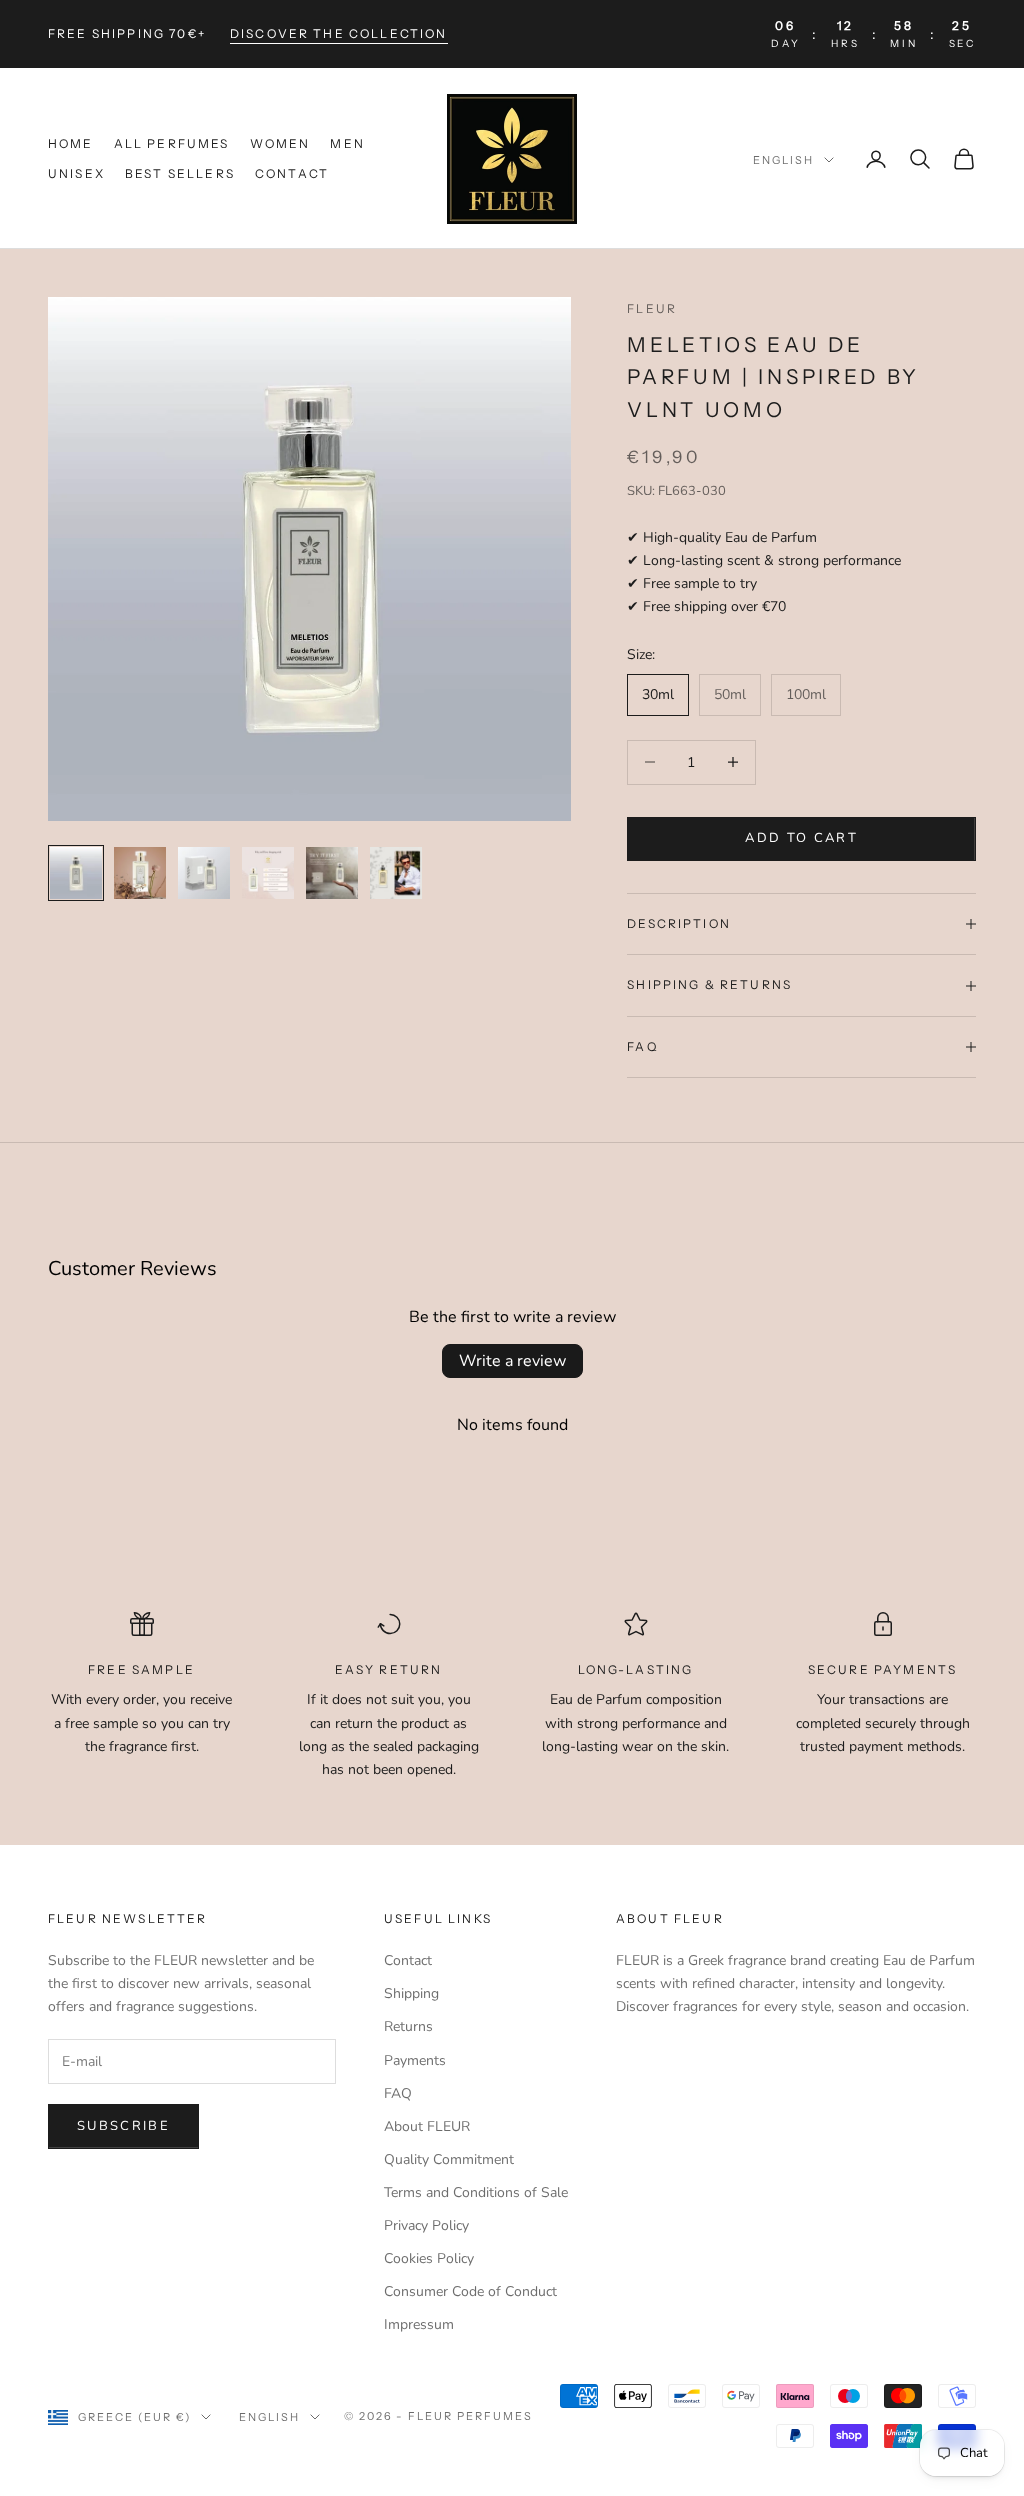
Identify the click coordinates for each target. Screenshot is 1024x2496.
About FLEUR (427, 2126)
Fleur (652, 308)
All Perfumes (172, 143)
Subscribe (123, 2126)
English (783, 160)
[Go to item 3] (204, 873)
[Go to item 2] (140, 873)
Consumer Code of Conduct (470, 2291)
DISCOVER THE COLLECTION (339, 33)
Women (280, 143)
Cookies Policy (429, 2258)
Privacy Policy (426, 2225)
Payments (415, 2060)
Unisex (76, 173)
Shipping (411, 1993)
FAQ (398, 2093)
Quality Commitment (449, 2159)
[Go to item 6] (396, 873)
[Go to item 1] (76, 873)
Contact (292, 173)
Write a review (512, 1361)
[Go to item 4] (268, 873)
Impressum (419, 2324)
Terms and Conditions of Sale (476, 2192)
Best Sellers (180, 173)
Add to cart (801, 838)
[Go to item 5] (332, 873)
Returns (408, 2026)
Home (71, 143)
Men (347, 143)
